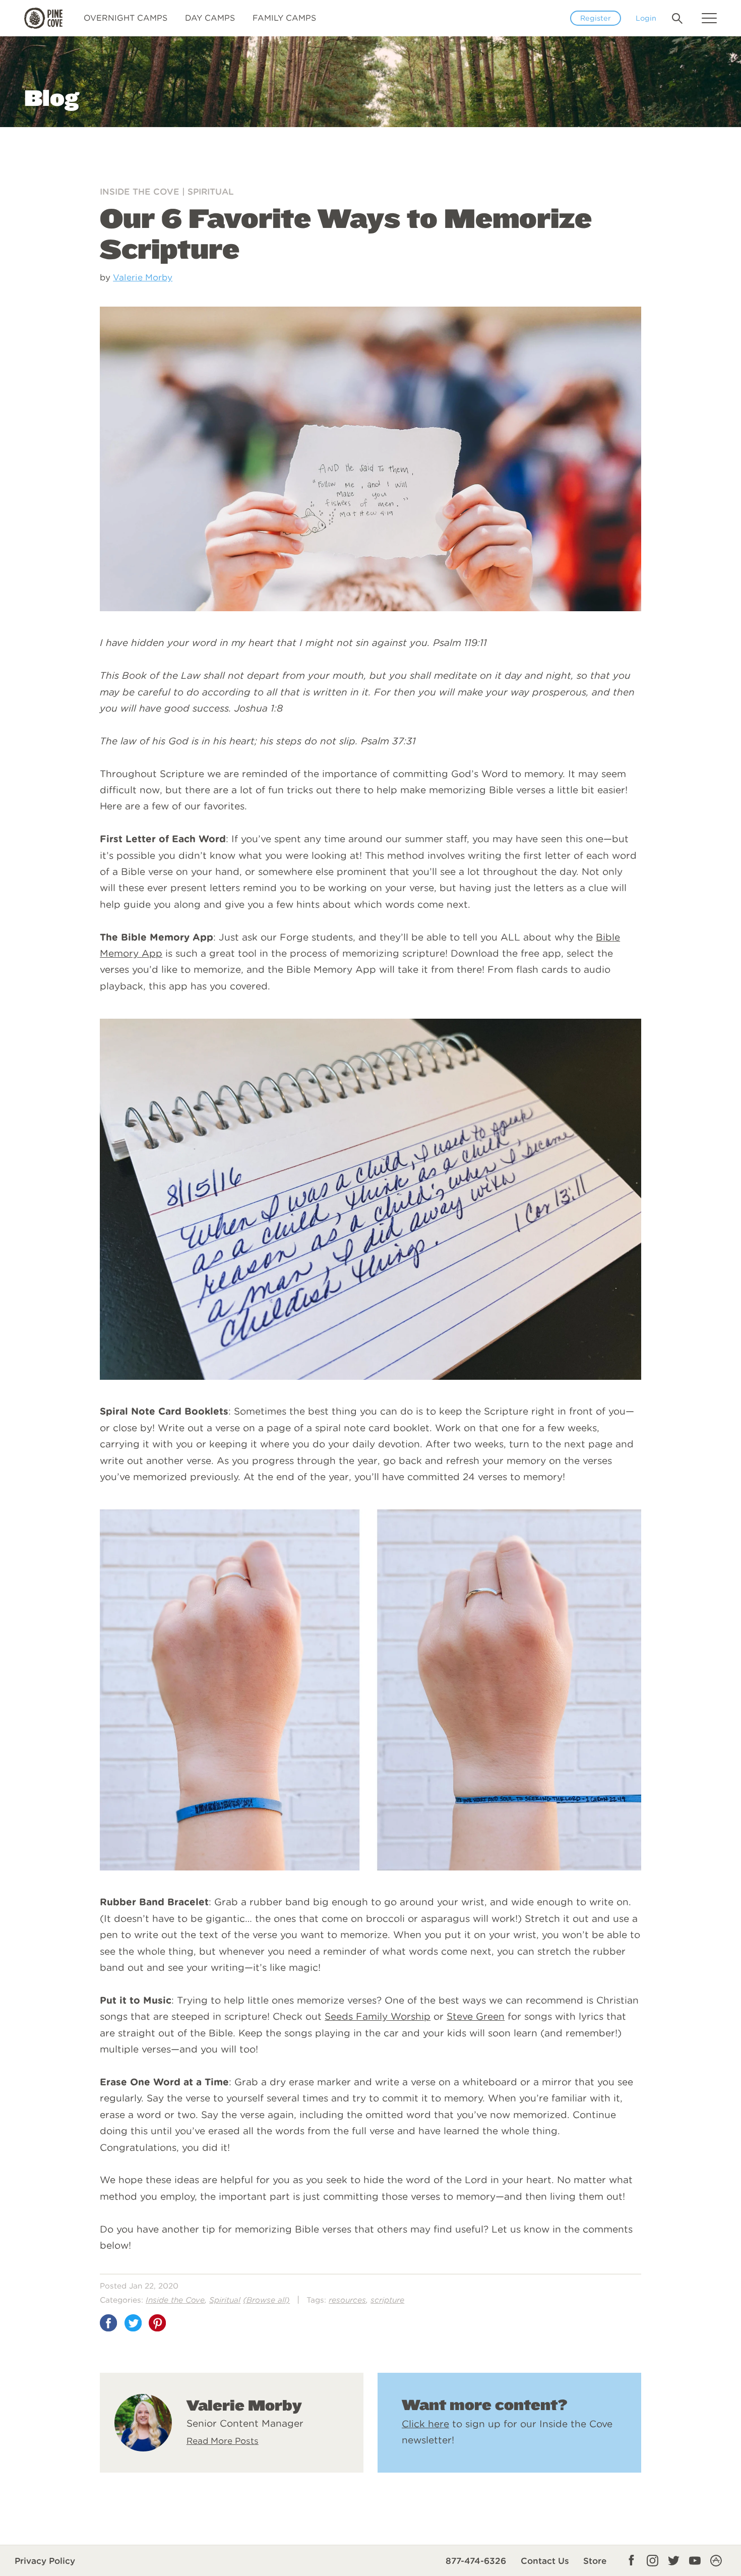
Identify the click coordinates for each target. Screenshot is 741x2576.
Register (596, 18)
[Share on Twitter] (133, 2323)
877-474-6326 (476, 2561)
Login (646, 18)
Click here (425, 2424)
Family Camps (284, 18)
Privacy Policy (45, 2561)
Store (595, 2561)
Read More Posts (223, 2441)
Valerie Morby (143, 277)
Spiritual (211, 192)
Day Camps (210, 18)
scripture (387, 2300)
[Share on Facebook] (108, 2323)
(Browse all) (266, 2300)
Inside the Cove (140, 192)
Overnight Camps (126, 18)
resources (347, 2300)
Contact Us (545, 2561)
